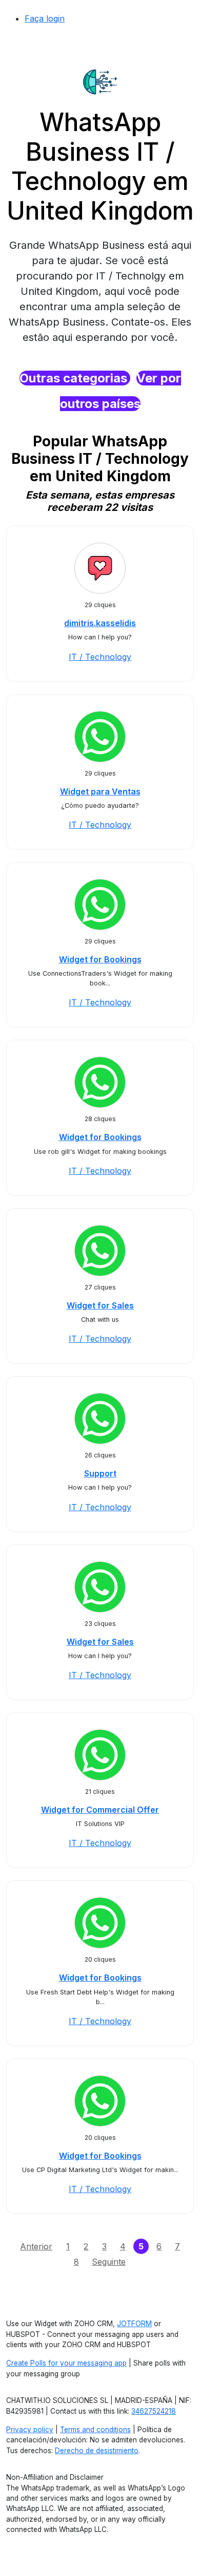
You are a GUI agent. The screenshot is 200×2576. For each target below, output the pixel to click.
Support (100, 1473)
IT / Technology (100, 657)
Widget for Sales (100, 1305)
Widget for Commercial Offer (100, 1810)
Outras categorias (75, 378)
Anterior (36, 2246)
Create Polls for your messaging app (66, 2363)
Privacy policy (30, 2430)
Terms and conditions (95, 2430)
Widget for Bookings (100, 959)
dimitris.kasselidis (100, 623)
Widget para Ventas (100, 791)
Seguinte (109, 2262)
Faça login (45, 18)
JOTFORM (134, 2324)
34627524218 (154, 2411)
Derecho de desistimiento (97, 2451)
